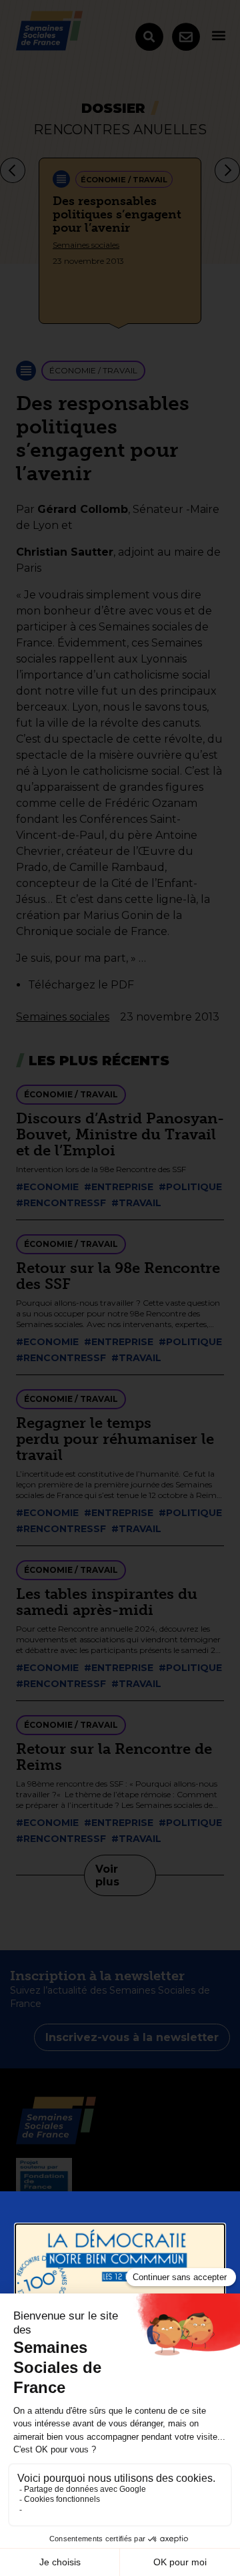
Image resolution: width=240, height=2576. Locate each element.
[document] (120, 1288)
